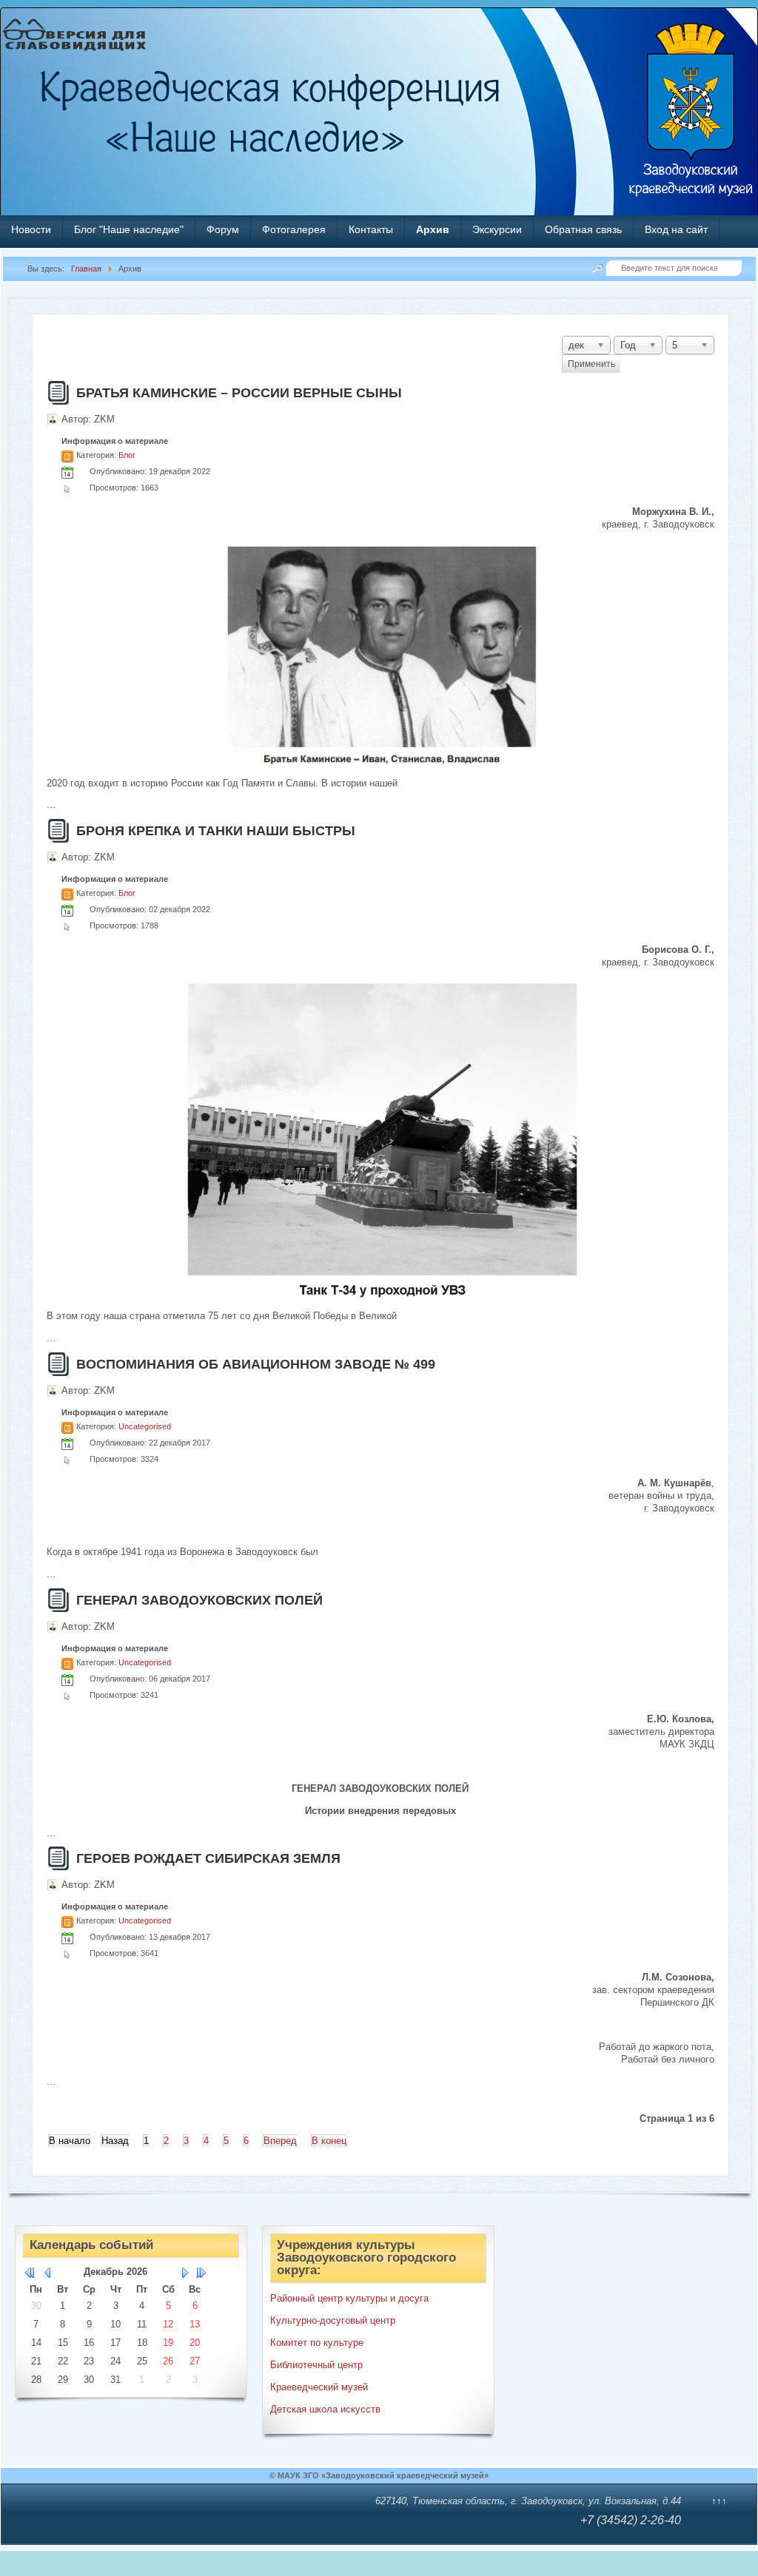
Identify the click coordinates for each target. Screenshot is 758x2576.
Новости (31, 229)
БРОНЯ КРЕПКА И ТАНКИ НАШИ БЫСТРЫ (216, 831)
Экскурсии (497, 229)
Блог (127, 455)
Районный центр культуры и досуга (349, 2298)
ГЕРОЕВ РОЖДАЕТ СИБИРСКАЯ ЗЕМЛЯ (208, 1858)
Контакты (371, 229)
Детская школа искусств (325, 2409)
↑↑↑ (719, 2501)
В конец (329, 2141)
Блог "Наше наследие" (129, 229)
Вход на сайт (676, 229)
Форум (223, 229)
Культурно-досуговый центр (333, 2320)
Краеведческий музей (319, 2387)
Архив (433, 229)
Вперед (280, 2141)
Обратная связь (583, 229)
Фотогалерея (294, 229)
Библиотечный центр (316, 2365)
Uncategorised (145, 1426)
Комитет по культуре (317, 2343)
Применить (591, 364)
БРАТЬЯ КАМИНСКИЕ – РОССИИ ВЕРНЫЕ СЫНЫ (239, 393)
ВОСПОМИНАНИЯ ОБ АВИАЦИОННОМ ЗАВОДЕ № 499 (256, 1364)
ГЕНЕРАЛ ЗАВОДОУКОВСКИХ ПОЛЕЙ (199, 1600)
